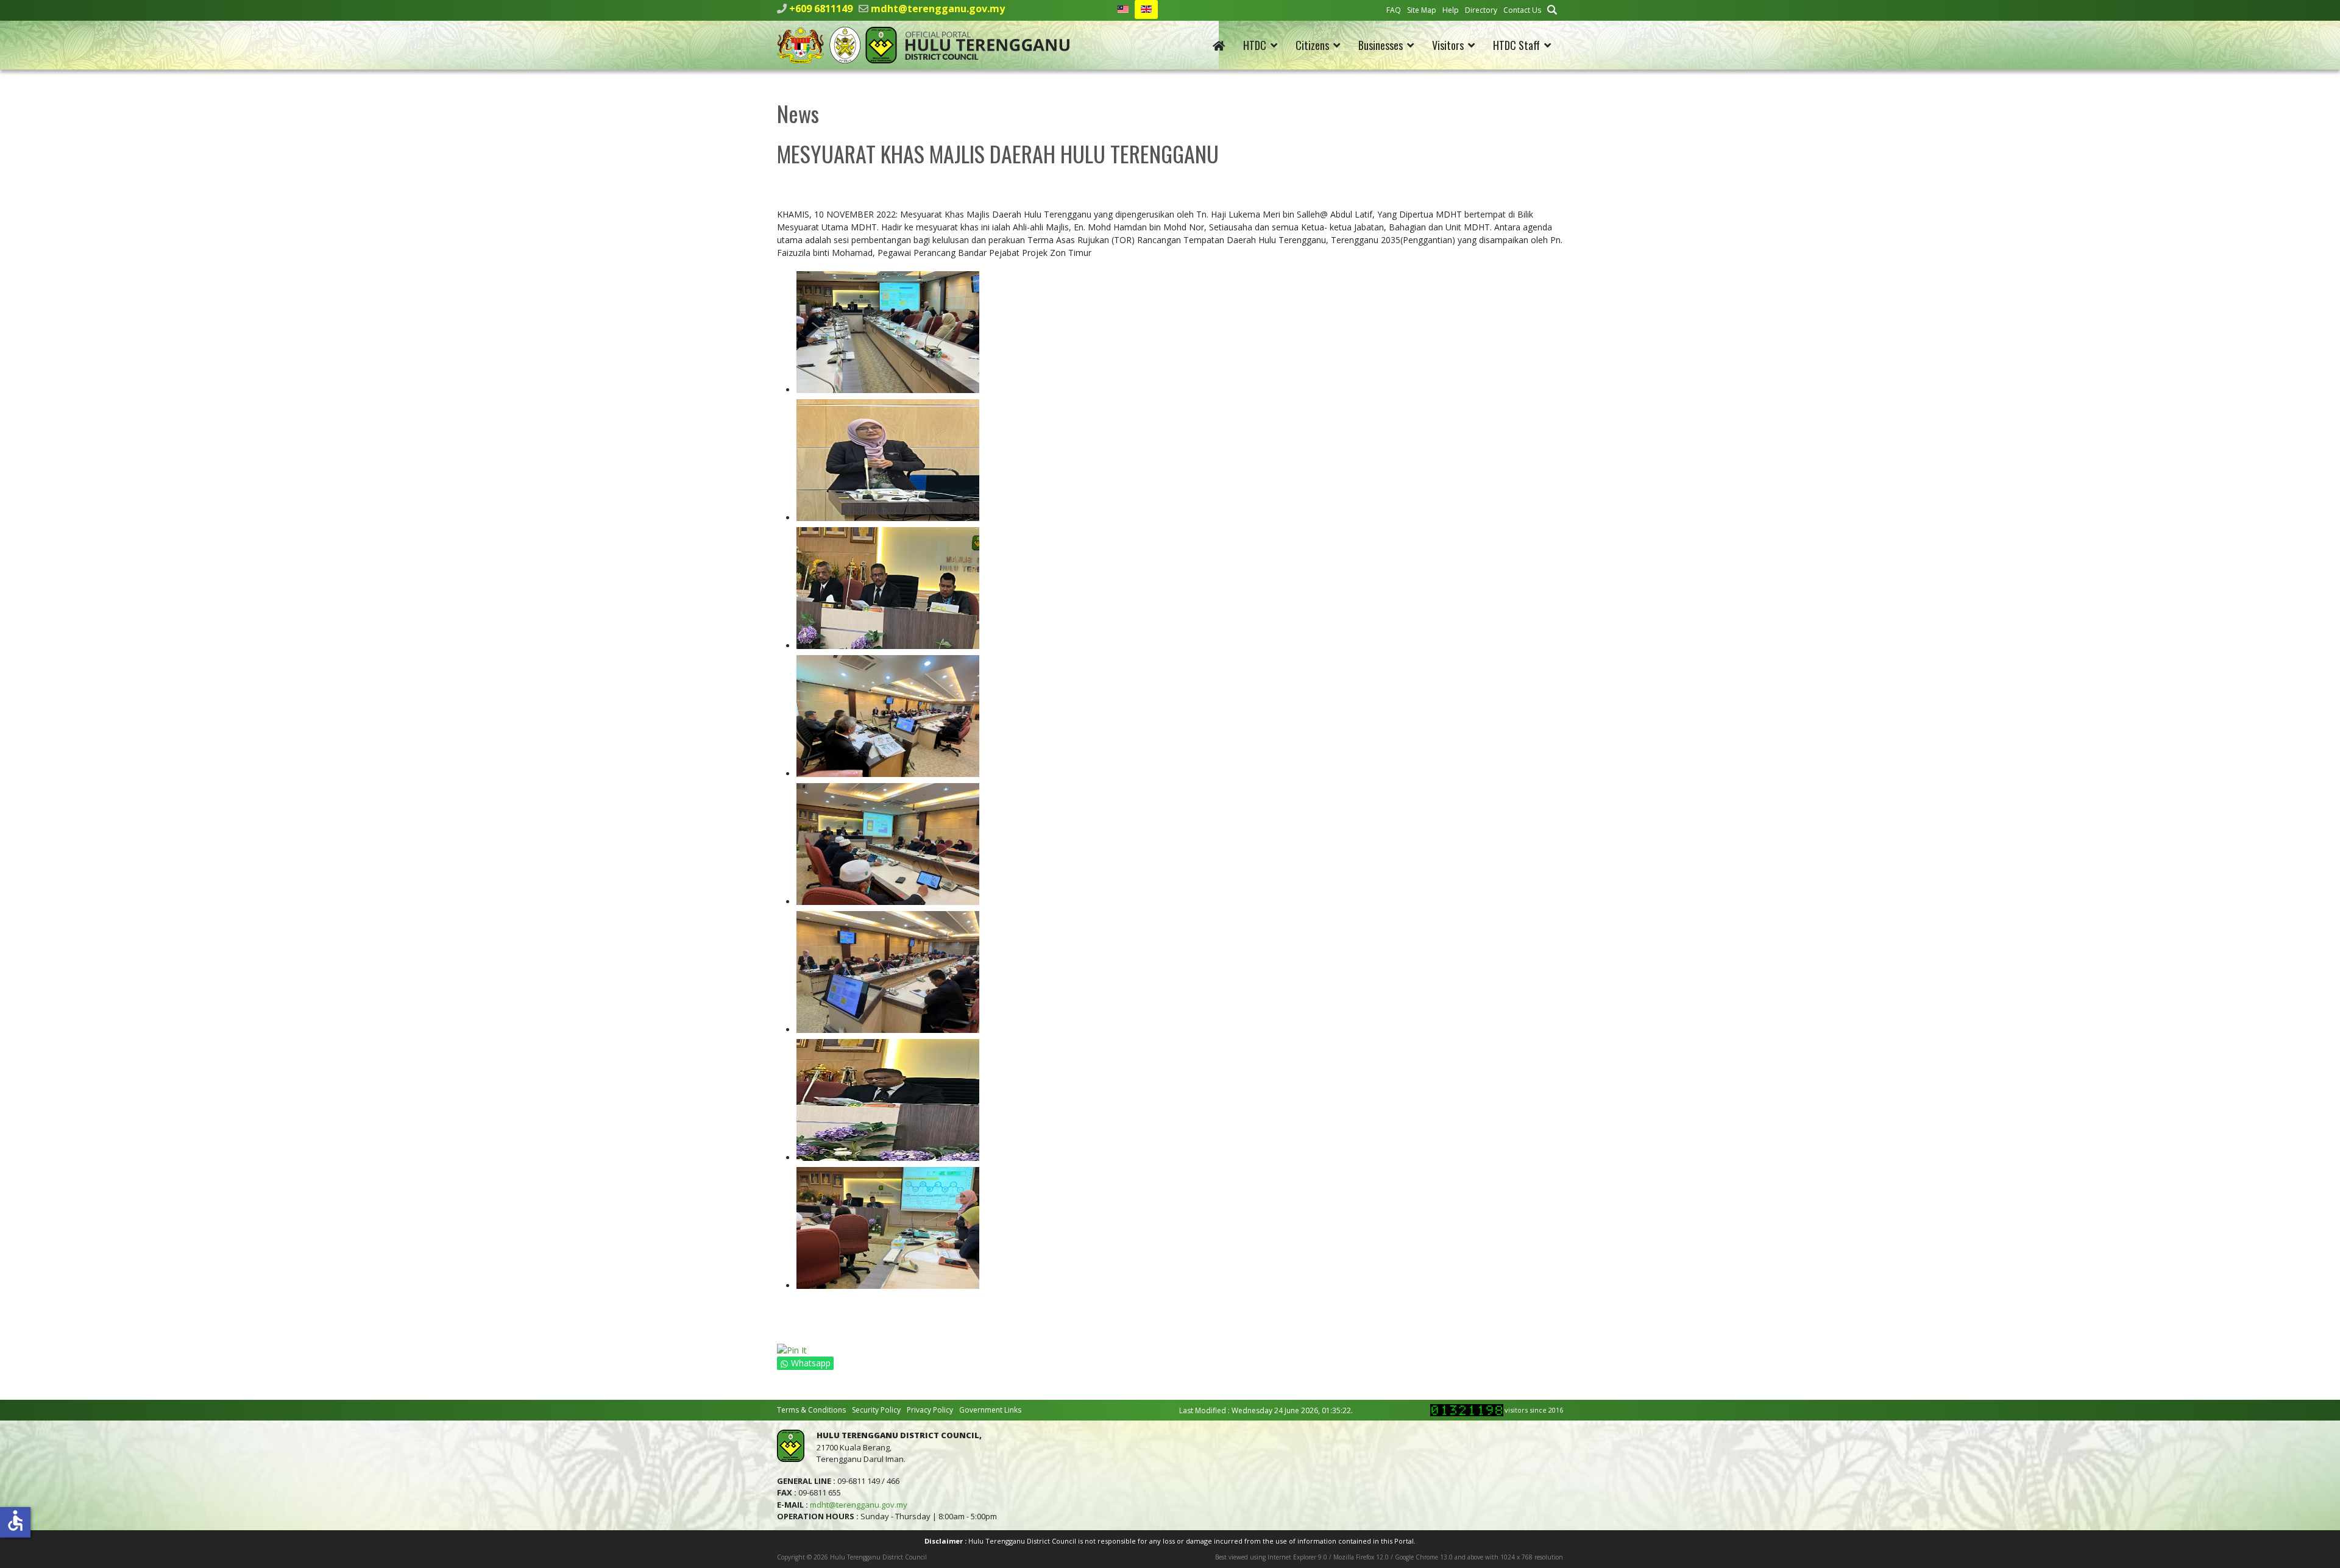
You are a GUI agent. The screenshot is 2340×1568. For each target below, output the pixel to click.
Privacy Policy (930, 1410)
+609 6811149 (821, 9)
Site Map (1422, 10)
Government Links (990, 1410)
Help (1451, 10)
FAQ (1394, 10)
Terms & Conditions (811, 1410)
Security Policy (876, 1410)
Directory (1481, 10)
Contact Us (1522, 10)
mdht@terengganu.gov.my (938, 9)
